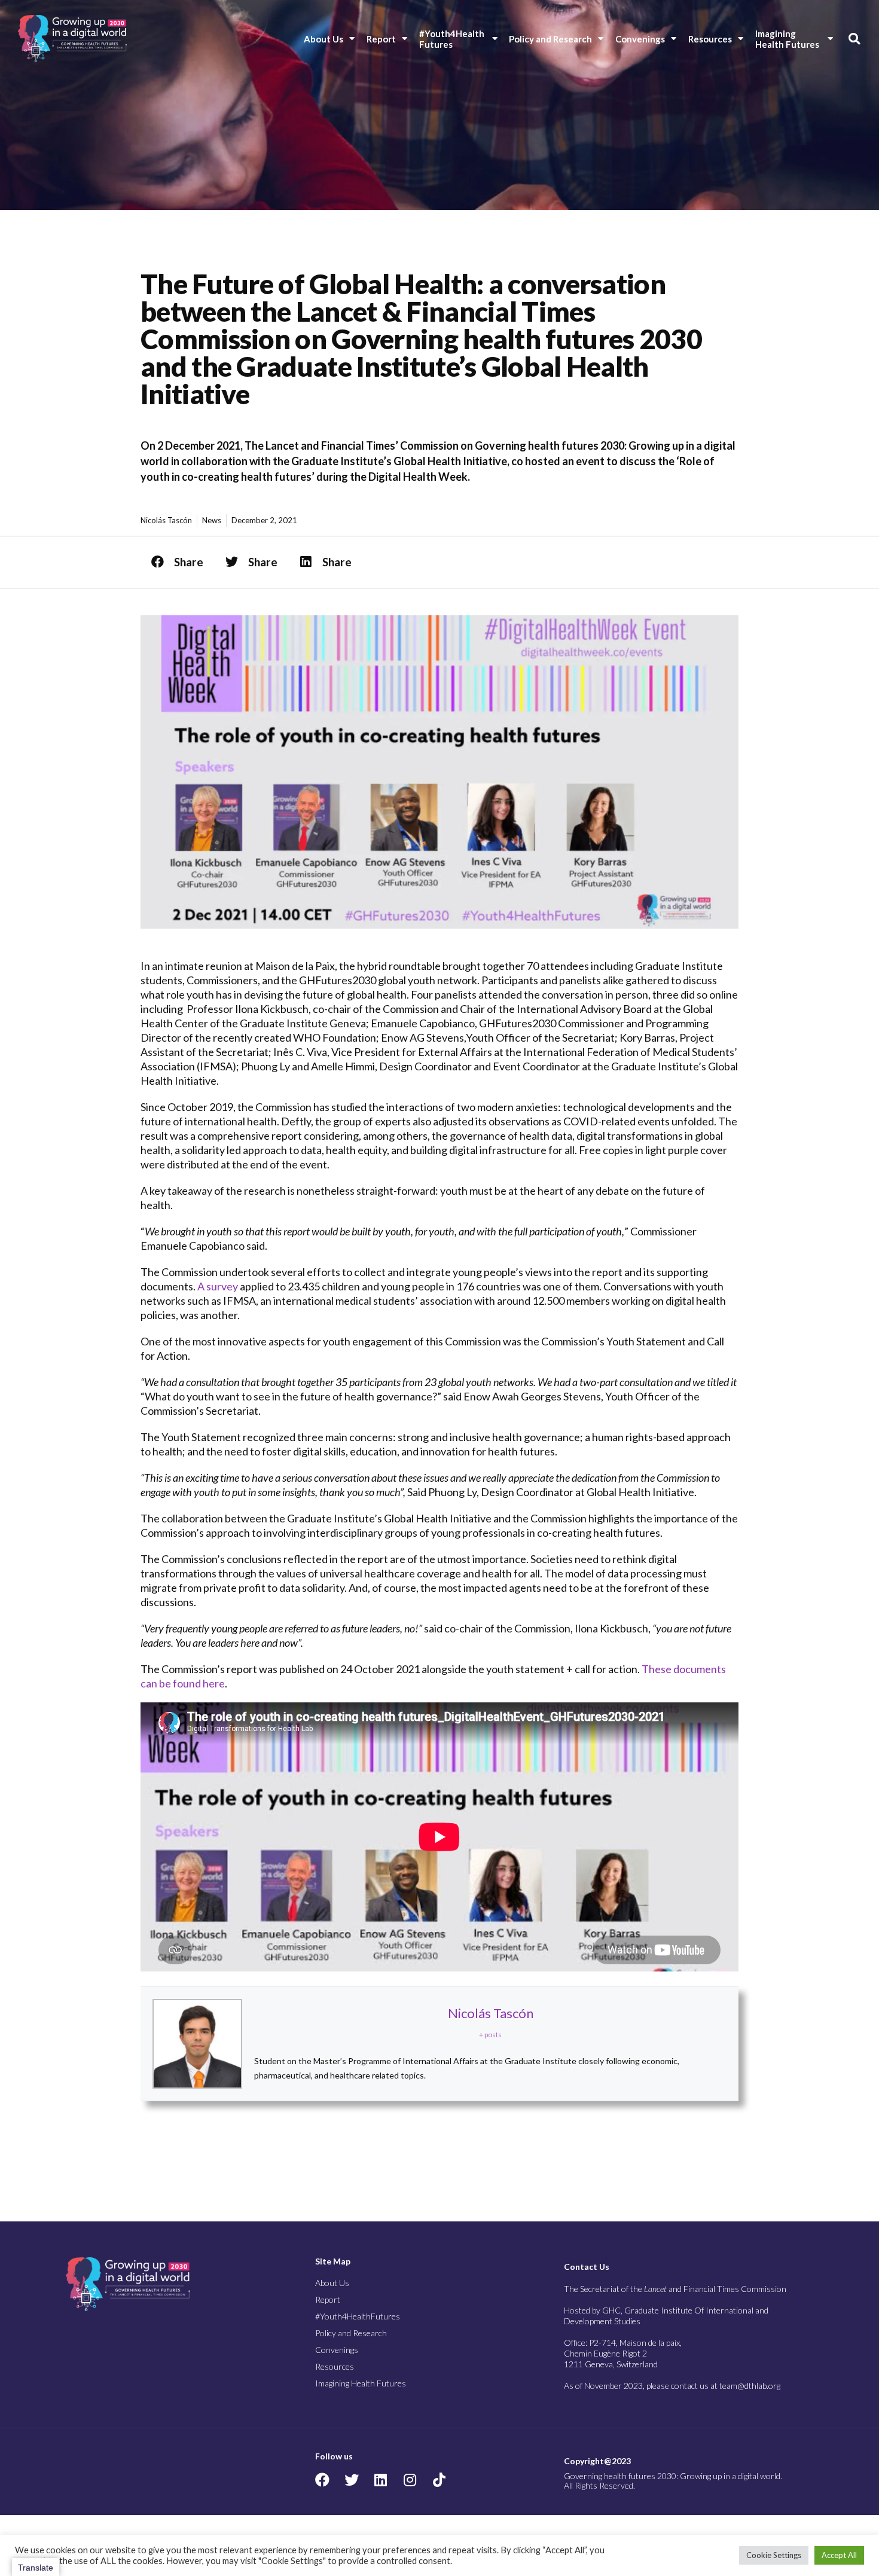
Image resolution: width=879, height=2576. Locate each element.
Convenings (640, 39)
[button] (854, 39)
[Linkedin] (381, 2480)
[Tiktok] (439, 2480)
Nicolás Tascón (491, 2013)
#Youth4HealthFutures (358, 2316)
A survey (218, 1286)
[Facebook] (322, 2480)
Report (381, 39)
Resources (710, 39)
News (212, 520)
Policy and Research (550, 39)
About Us (323, 39)
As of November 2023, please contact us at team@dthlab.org (672, 2386)
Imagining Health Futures (787, 39)
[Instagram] (410, 2480)
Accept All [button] (839, 2555)
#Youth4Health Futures (453, 39)
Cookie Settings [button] (774, 2555)
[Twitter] (352, 2480)
